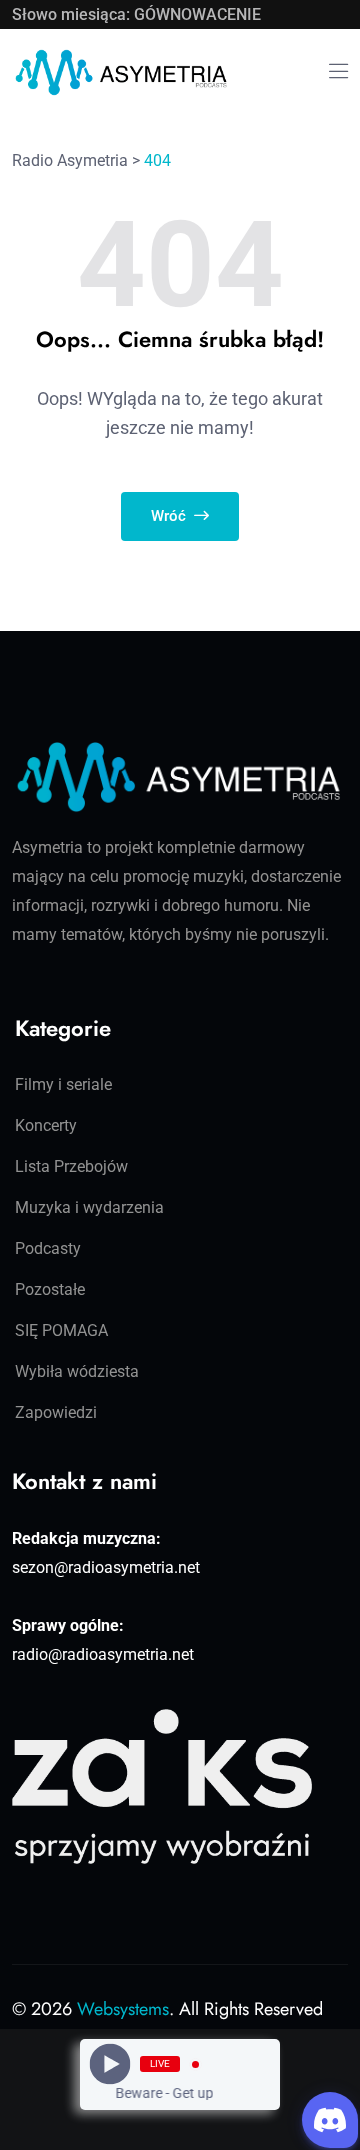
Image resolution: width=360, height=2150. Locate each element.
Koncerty (46, 1125)
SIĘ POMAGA (61, 1330)
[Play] (110, 2064)
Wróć (170, 516)
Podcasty (48, 1248)
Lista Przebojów (71, 1166)
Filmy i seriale (63, 1084)
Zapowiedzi (56, 1412)
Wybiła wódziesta (77, 1371)
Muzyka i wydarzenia (89, 1207)
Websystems (123, 2009)
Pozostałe (50, 1289)
